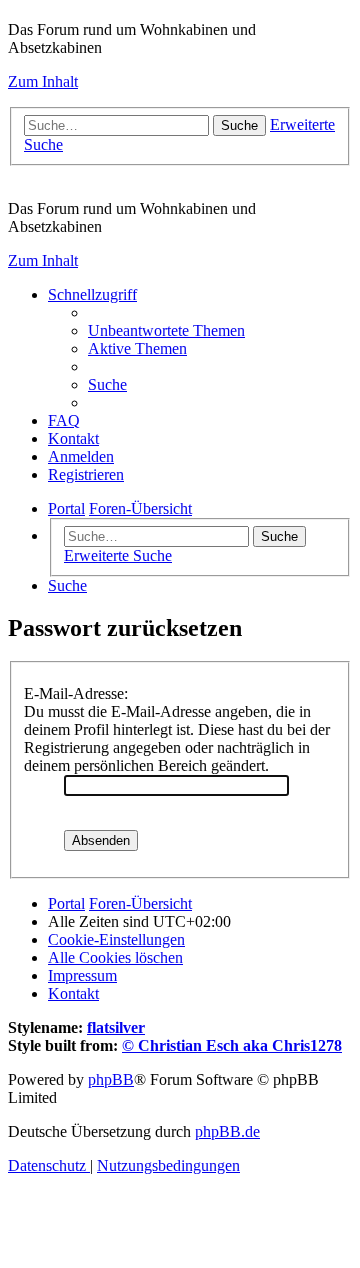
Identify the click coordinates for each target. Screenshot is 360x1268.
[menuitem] (166, 330)
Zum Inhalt (43, 81)
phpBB (111, 1079)
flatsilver (116, 1027)
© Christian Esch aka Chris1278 (232, 1045)
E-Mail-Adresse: (76, 693)
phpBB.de (227, 1131)
